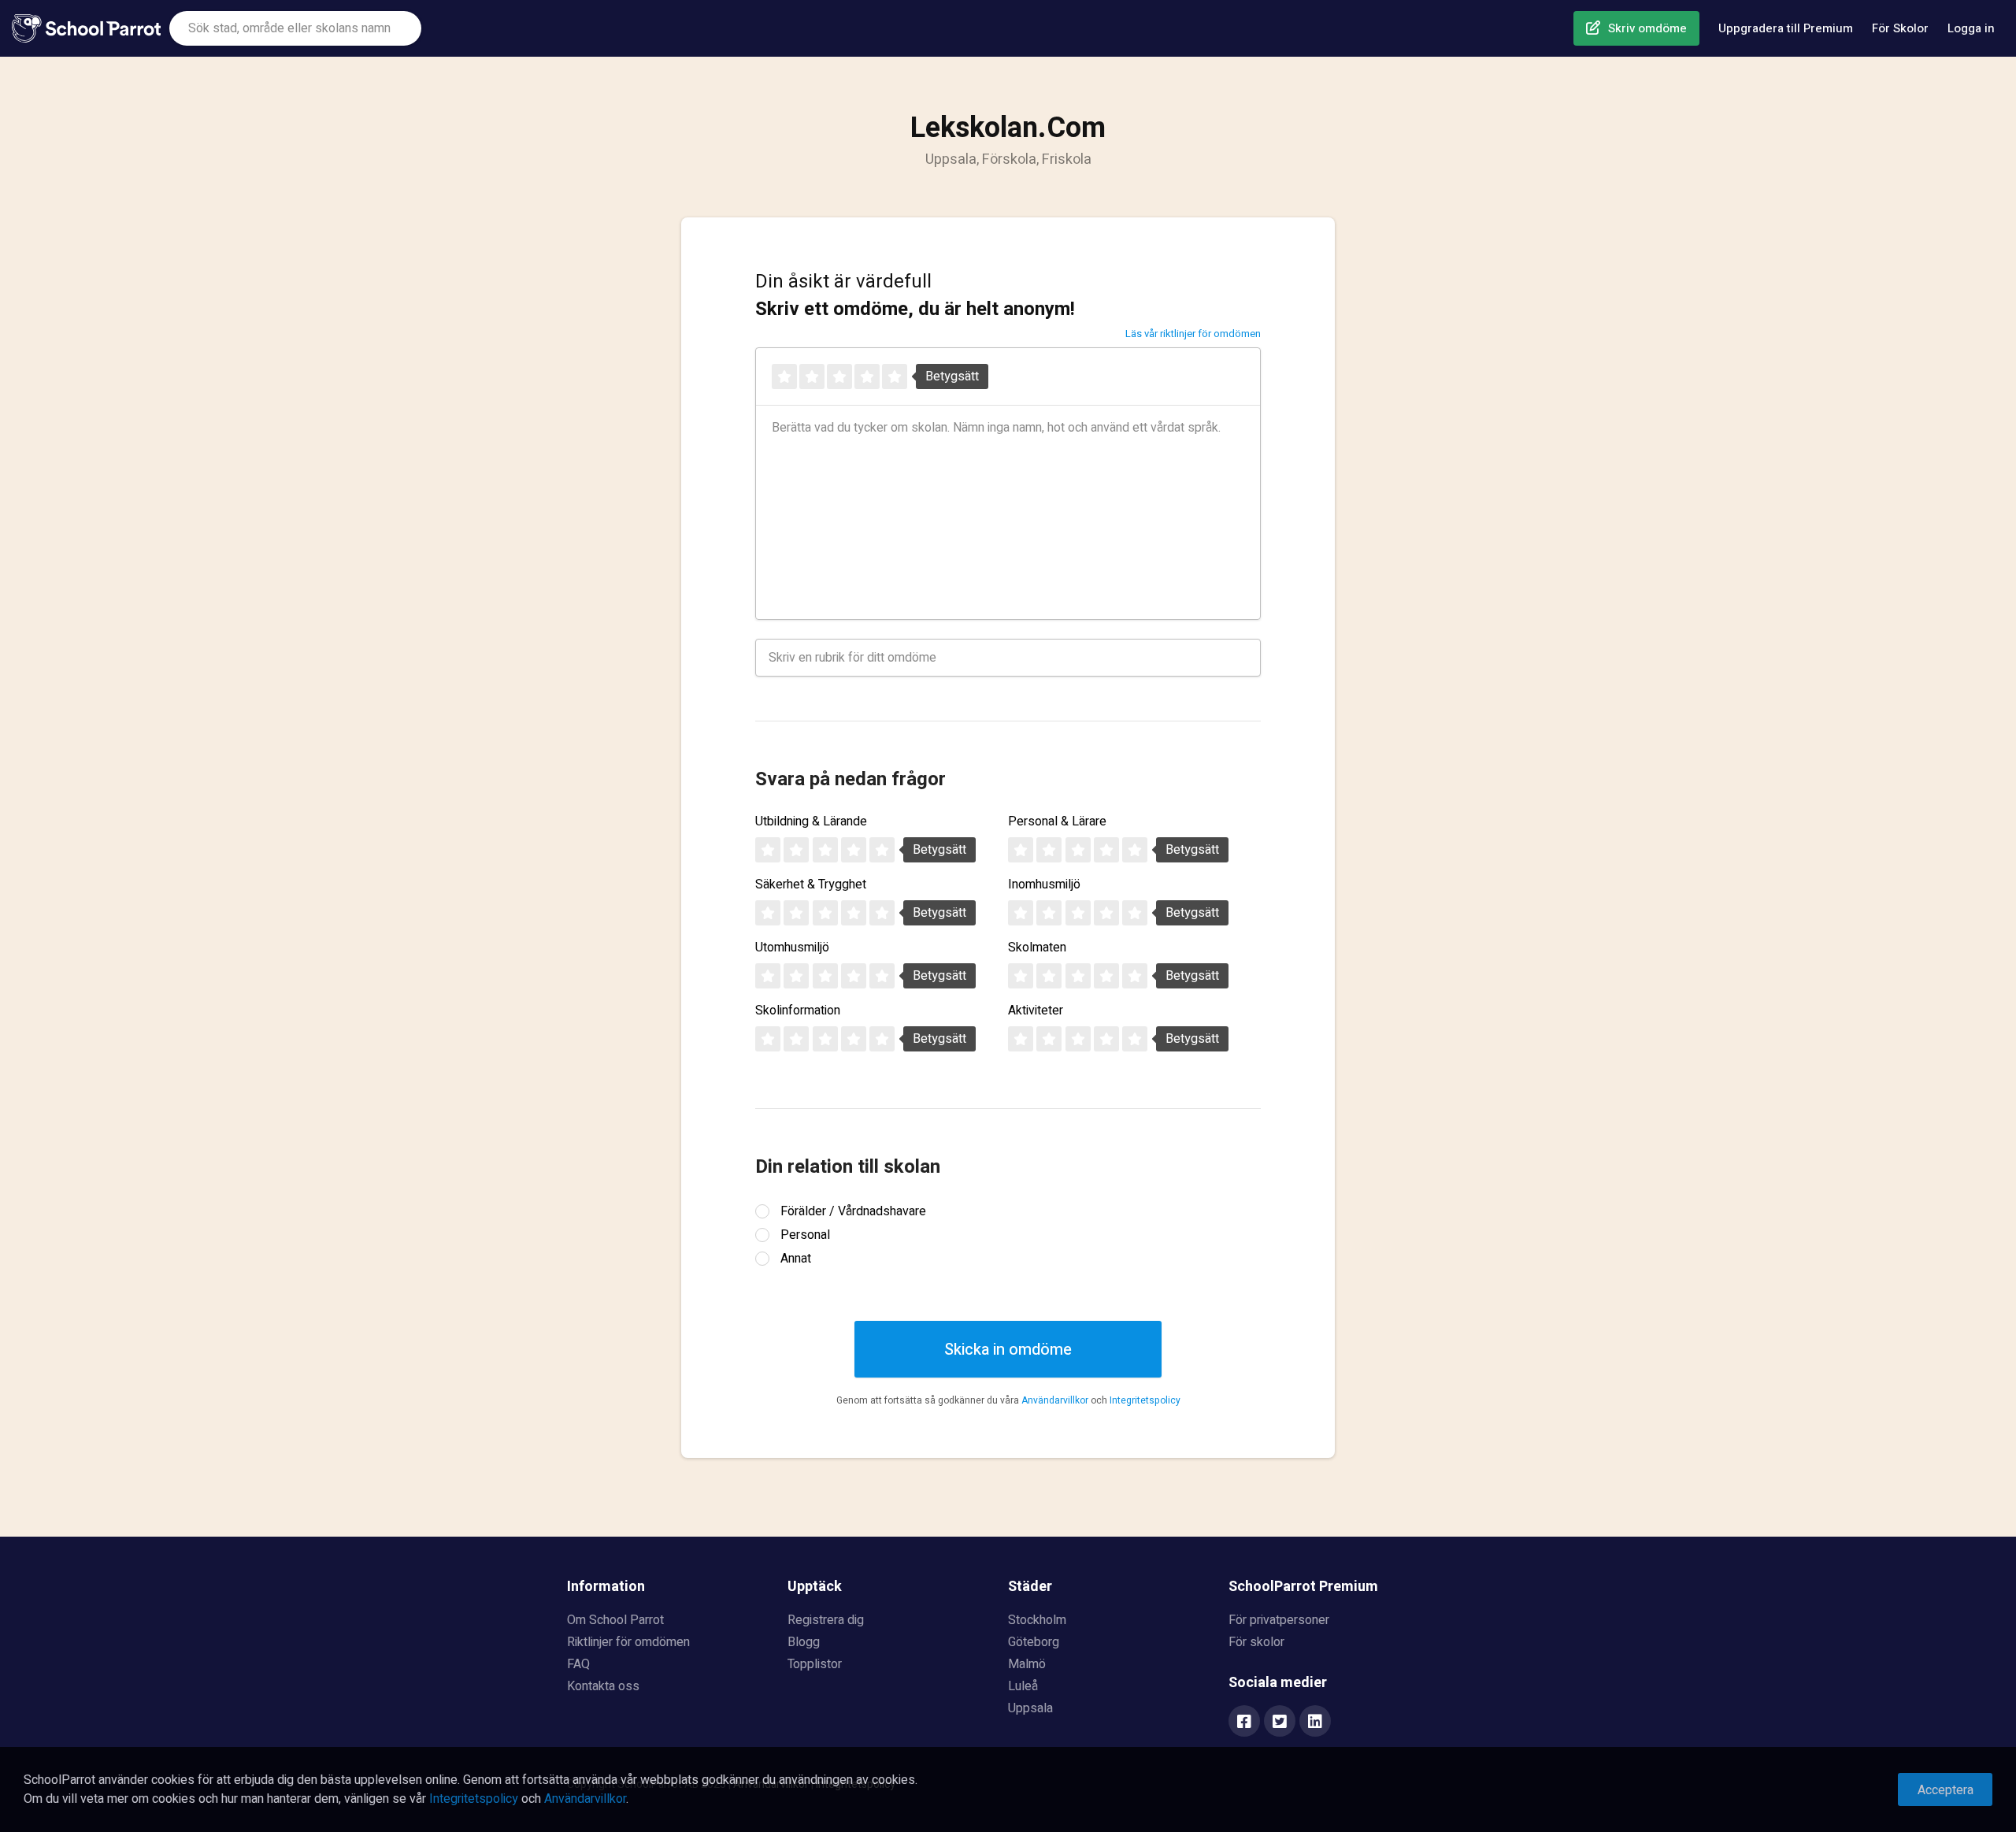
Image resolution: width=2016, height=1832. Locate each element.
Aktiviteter (1036, 1011)
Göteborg (1034, 1642)
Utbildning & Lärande (811, 821)
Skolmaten (1037, 948)
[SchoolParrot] (91, 28)
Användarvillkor (1055, 1400)
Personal (805, 1235)
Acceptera (1946, 1790)
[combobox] (295, 28)
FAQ (578, 1664)
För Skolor (1900, 28)
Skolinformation (798, 1011)
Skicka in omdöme (1008, 1350)
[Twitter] (1280, 1723)
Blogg (804, 1642)
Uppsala (1030, 1708)
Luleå (1023, 1686)
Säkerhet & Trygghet (811, 884)
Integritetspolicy (1145, 1400)
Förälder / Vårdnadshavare (853, 1211)
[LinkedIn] (1315, 1723)
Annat (796, 1259)
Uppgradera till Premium (1786, 28)
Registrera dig (826, 1620)
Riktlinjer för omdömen (628, 1642)
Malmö (1027, 1664)
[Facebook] (1244, 1723)
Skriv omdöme (1647, 28)
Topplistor (815, 1664)
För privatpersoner (1279, 1620)
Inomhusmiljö (1044, 884)
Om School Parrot (615, 1620)
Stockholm (1037, 1620)
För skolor (1256, 1642)
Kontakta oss (603, 1686)
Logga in (1971, 28)
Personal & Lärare (1057, 821)
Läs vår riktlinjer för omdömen (1193, 334)
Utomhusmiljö (792, 948)
